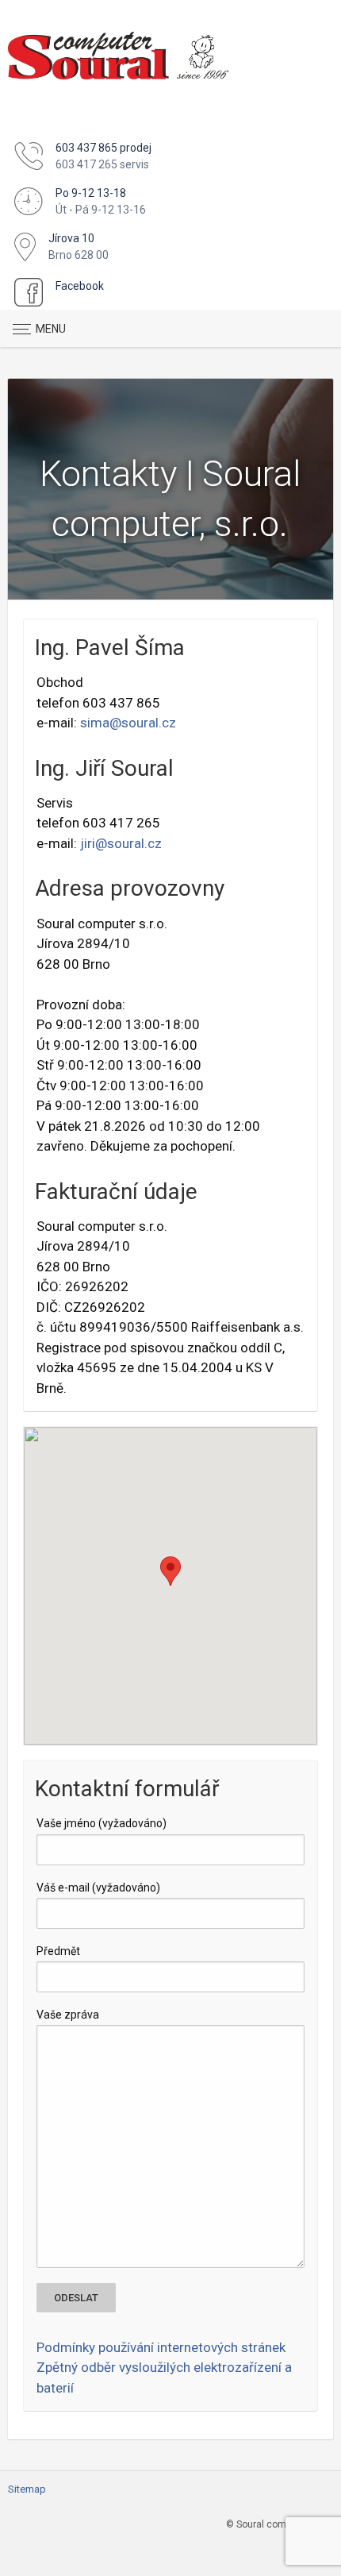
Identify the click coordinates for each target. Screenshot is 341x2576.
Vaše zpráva (68, 2015)
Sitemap (27, 2489)
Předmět (58, 1951)
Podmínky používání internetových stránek (161, 2347)
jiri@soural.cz (121, 843)
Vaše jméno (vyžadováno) (102, 1823)
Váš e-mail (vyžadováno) (98, 1888)
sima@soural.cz (128, 723)
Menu (51, 329)
